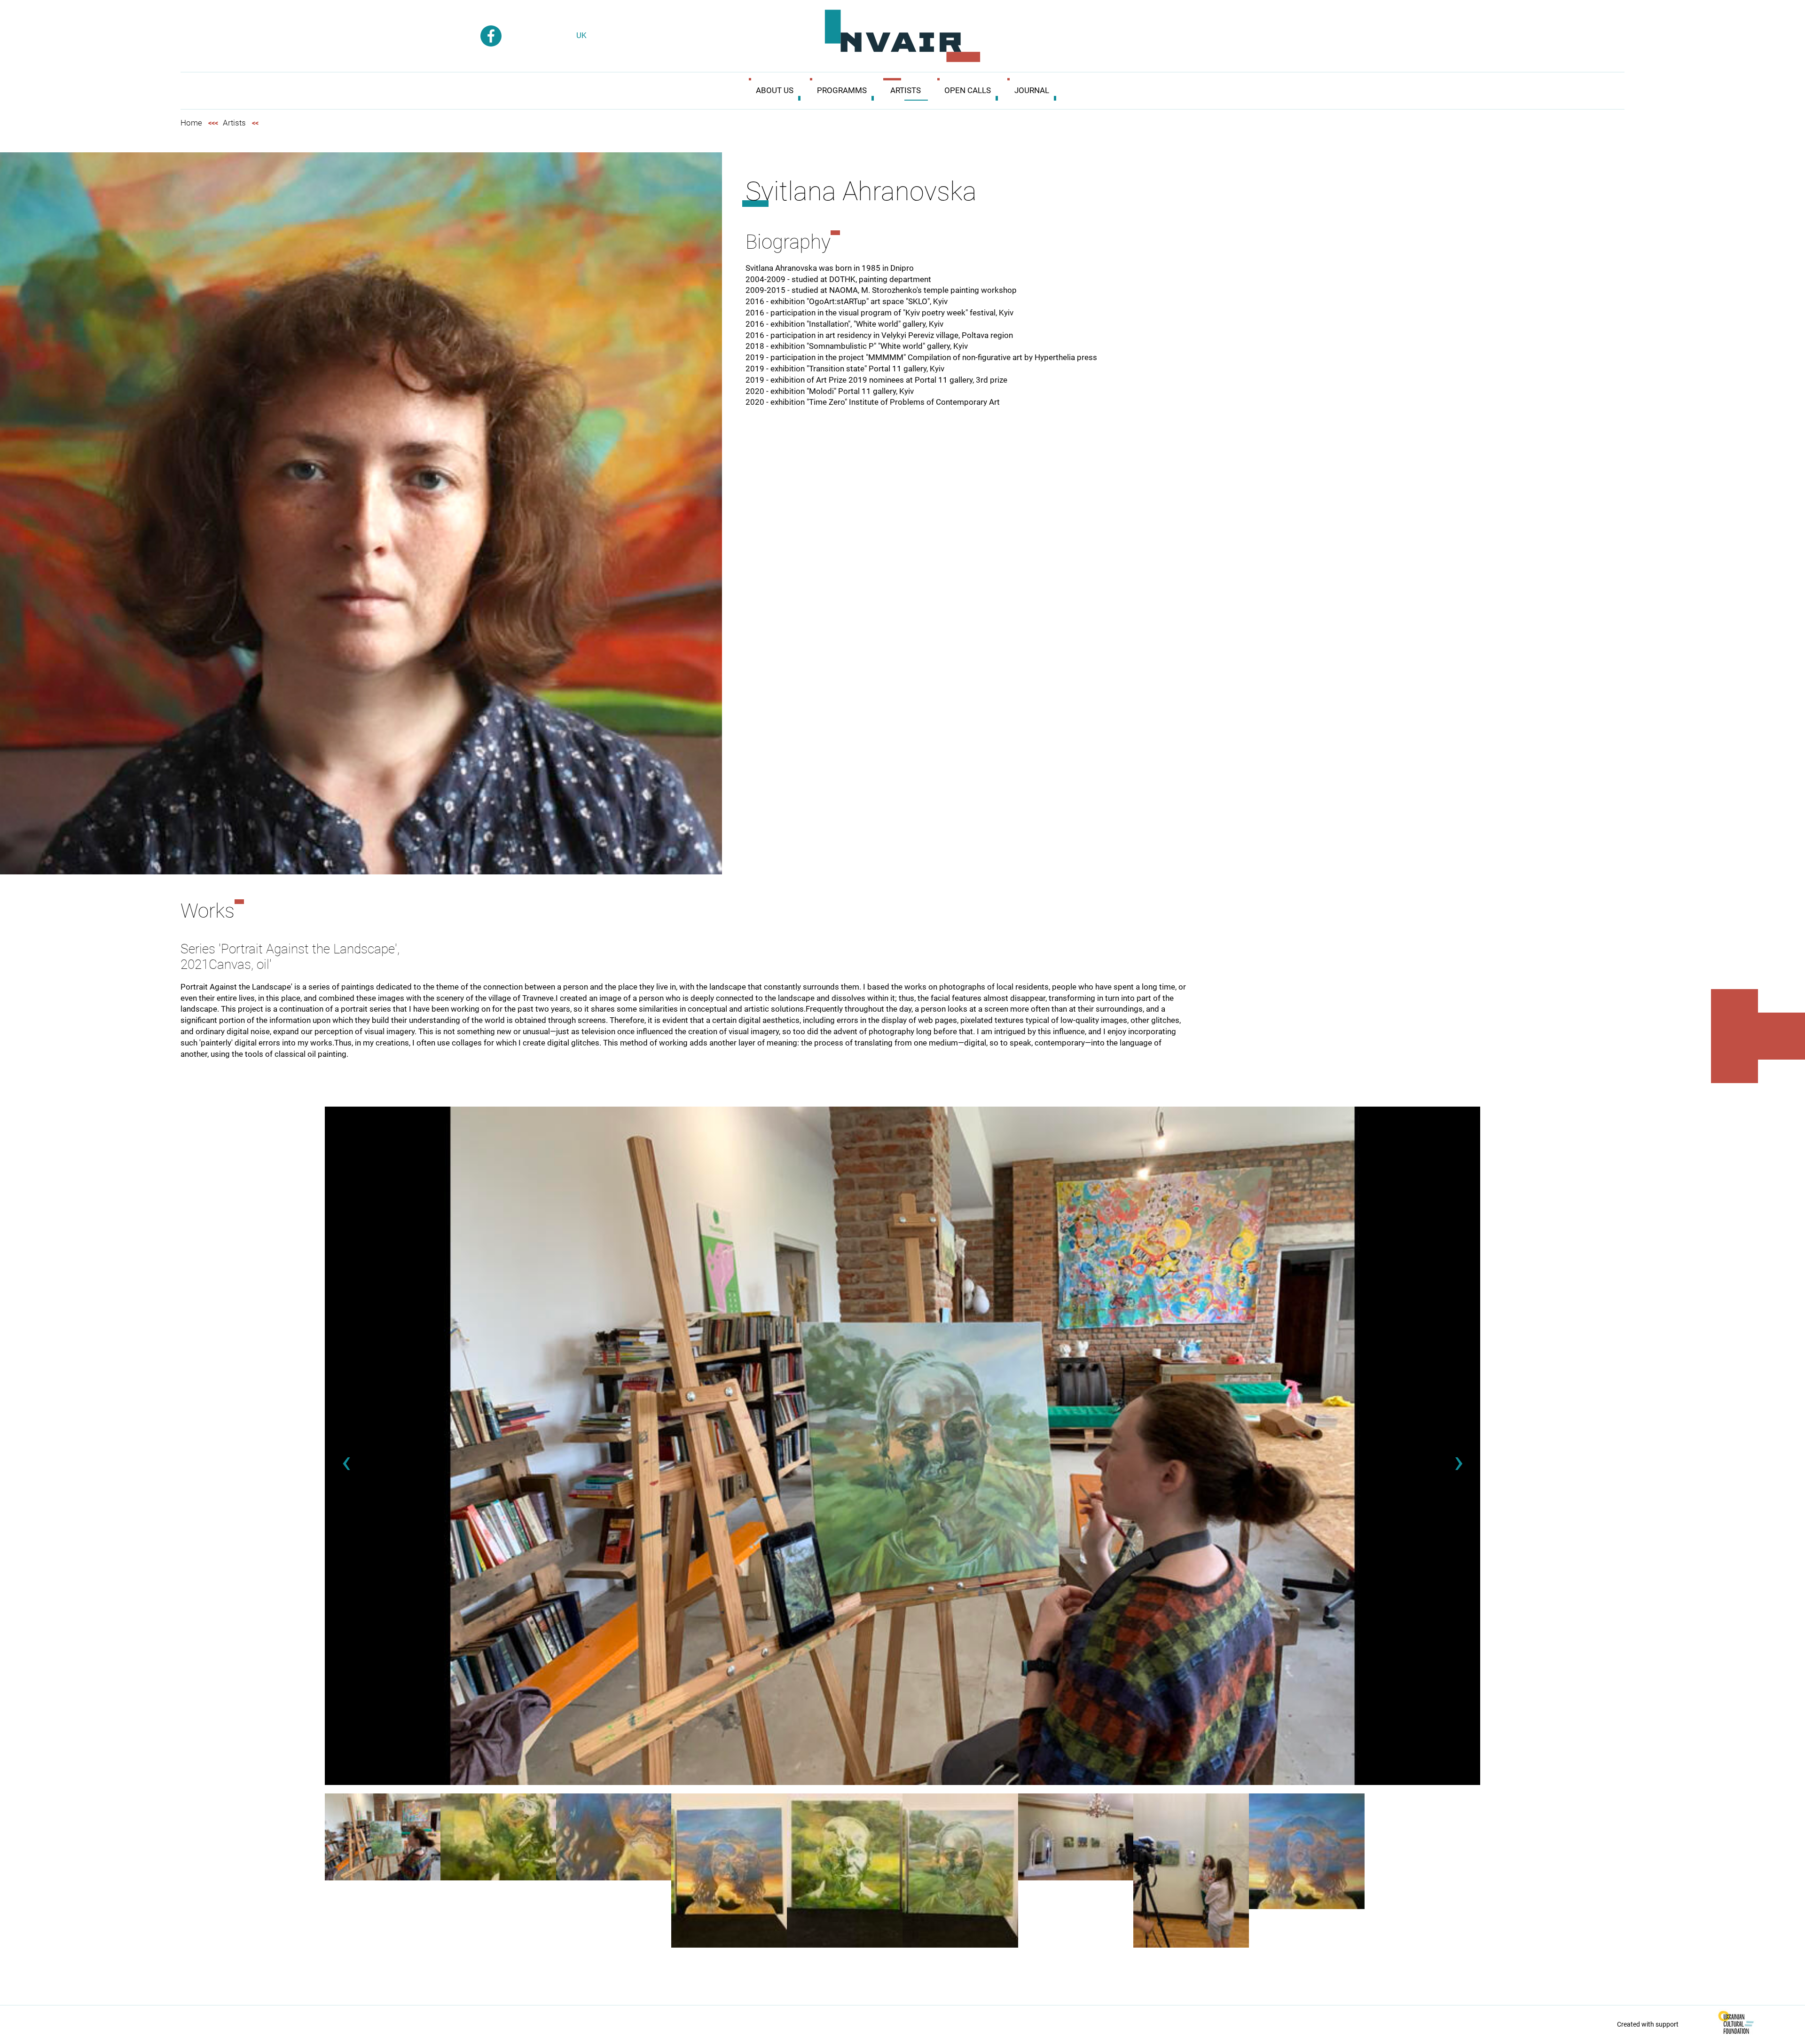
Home (191, 123)
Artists (906, 90)
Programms (842, 90)
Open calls (968, 90)
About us (775, 90)
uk (581, 35)
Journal (1032, 90)
